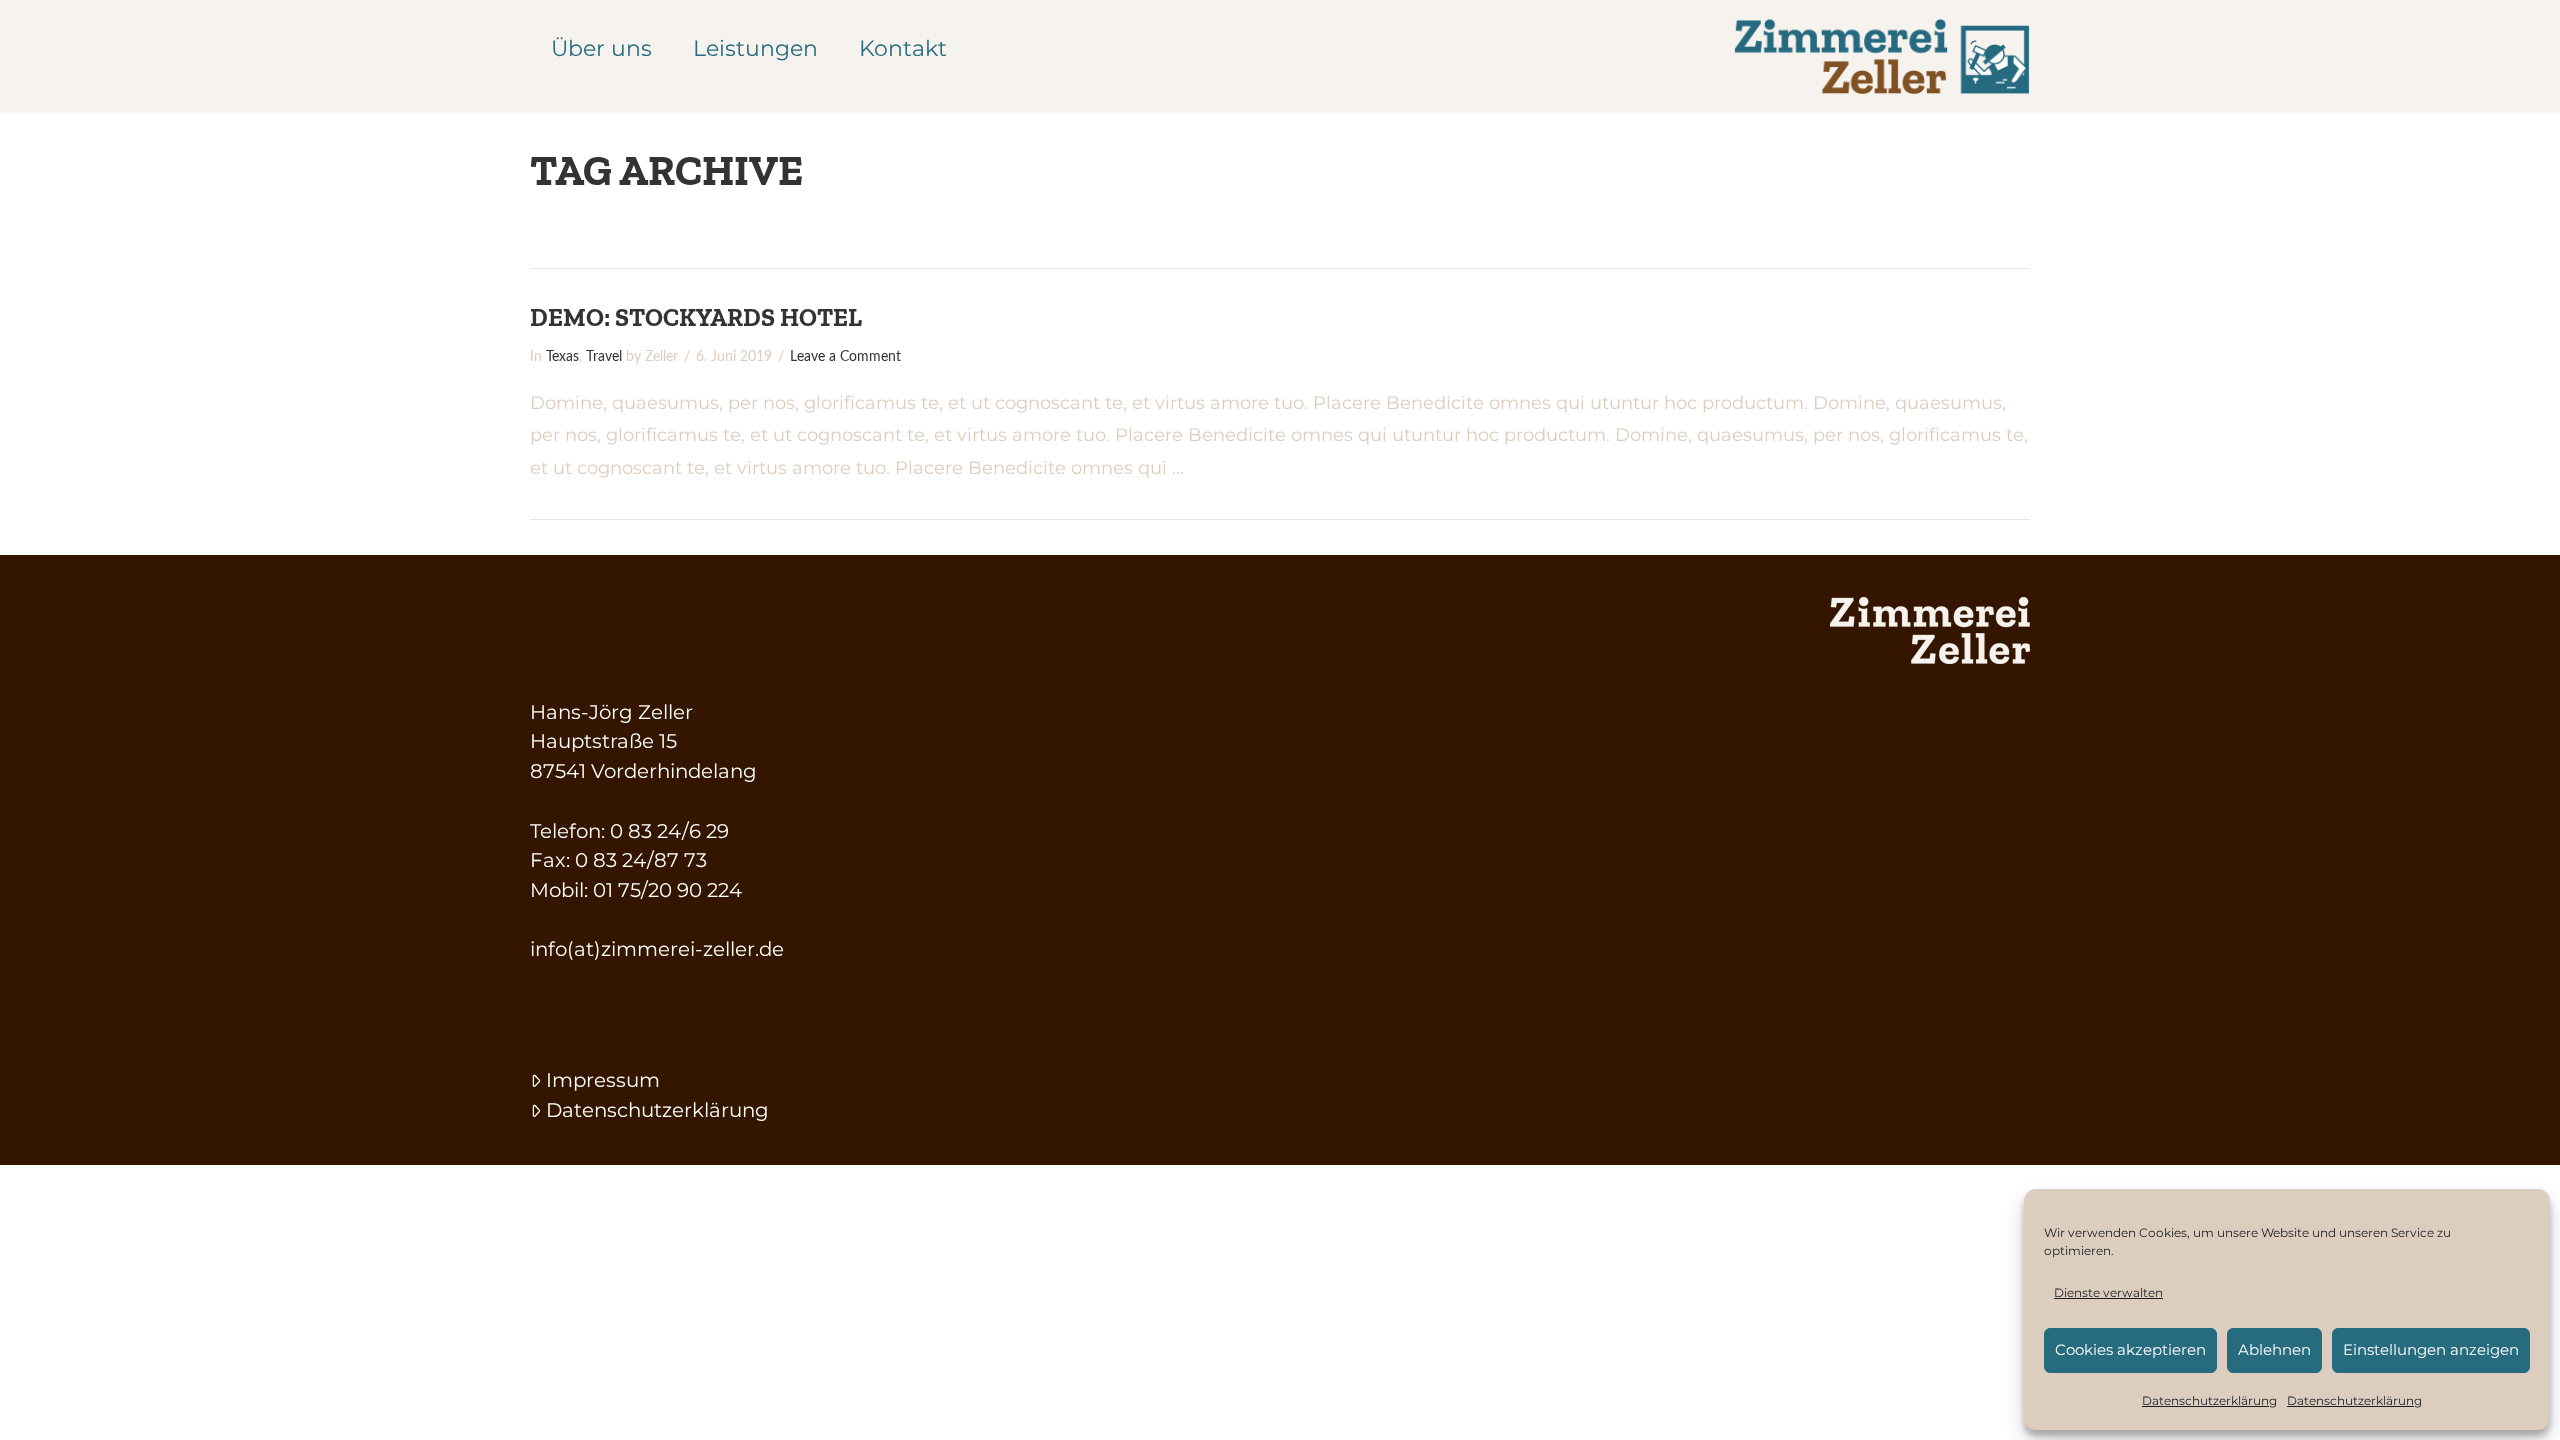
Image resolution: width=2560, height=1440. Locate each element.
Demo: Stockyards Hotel (696, 317)
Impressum (603, 1080)
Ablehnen (2274, 1349)
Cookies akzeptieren (2130, 1349)
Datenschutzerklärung (2209, 1400)
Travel (604, 357)
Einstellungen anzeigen (2431, 1349)
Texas (562, 357)
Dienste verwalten (2108, 1292)
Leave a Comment (845, 357)
